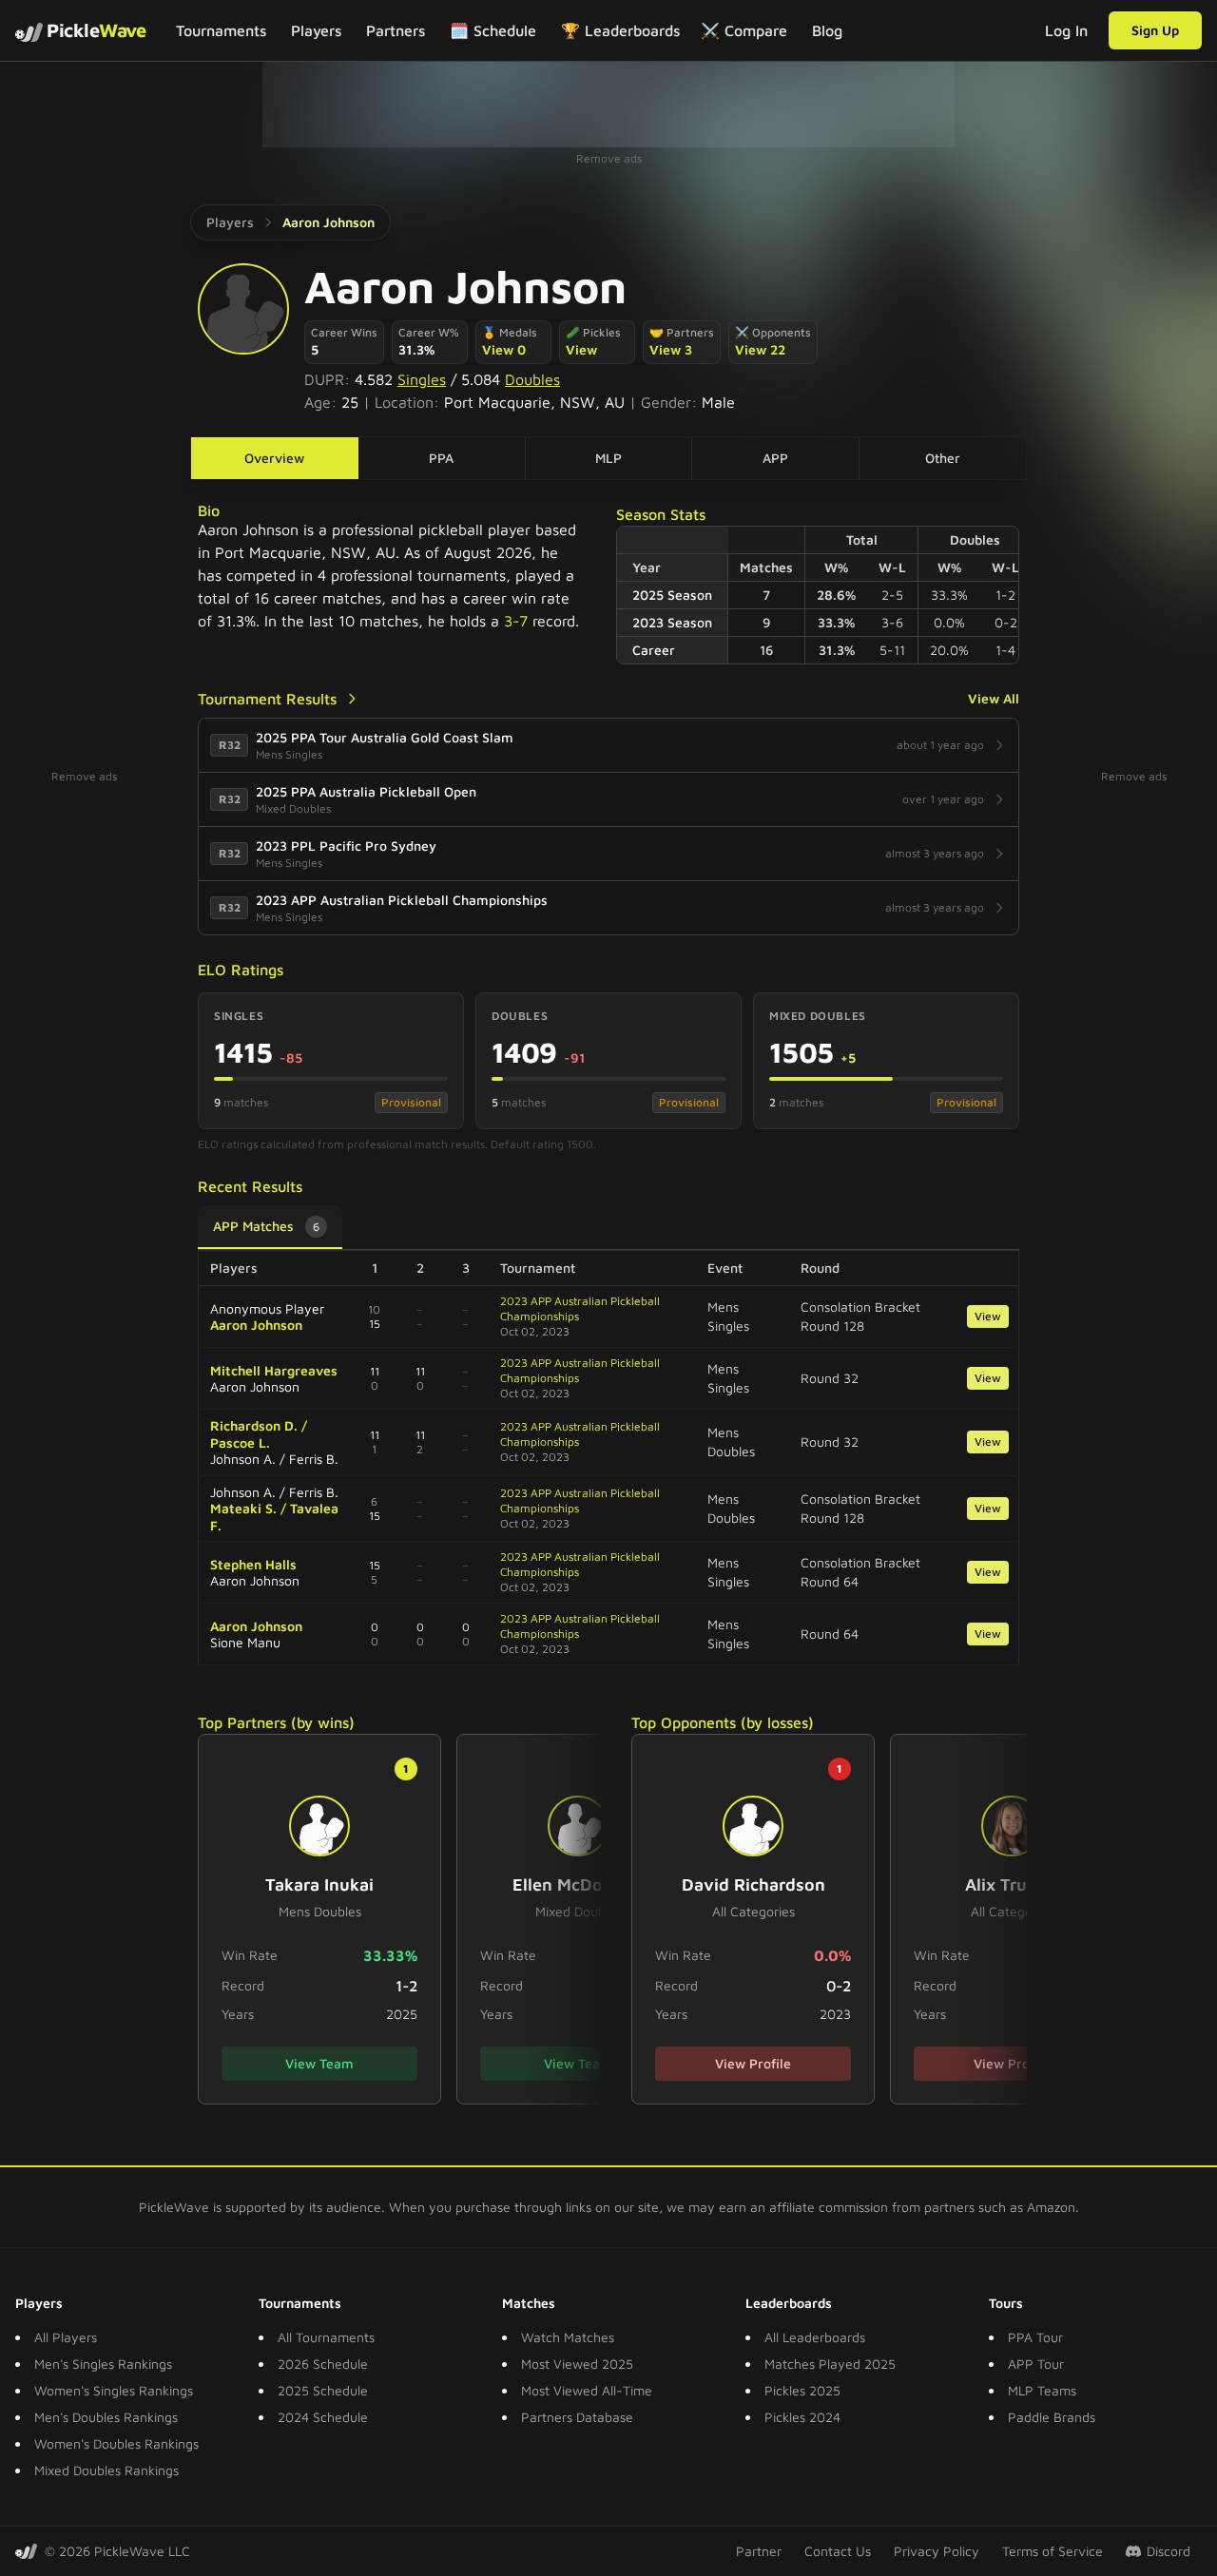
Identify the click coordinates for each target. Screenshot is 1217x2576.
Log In (1066, 30)
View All (994, 698)
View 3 (671, 349)
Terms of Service (1053, 2551)
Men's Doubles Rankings (106, 2417)
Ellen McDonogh (579, 1884)
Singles (422, 379)
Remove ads (609, 158)
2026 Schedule (323, 2364)
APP (775, 458)
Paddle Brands (1052, 2417)
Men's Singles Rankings (103, 2364)
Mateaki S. (243, 1508)
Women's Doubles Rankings (116, 2443)
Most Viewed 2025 (577, 2364)
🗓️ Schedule (493, 30)
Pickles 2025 (802, 2390)
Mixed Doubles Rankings (106, 2470)
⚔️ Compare (744, 30)
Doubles (532, 379)
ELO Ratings (241, 970)
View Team (319, 2063)
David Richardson (753, 1884)
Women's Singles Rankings (114, 2390)
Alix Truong (1012, 1884)
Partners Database (577, 2417)
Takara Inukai (319, 1884)
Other (943, 458)
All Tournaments (326, 2337)
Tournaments (221, 30)
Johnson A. (243, 1459)
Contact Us (838, 2551)
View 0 (504, 349)
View (581, 349)
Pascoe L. (240, 1442)
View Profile (753, 2063)
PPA (441, 458)
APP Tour (1036, 2364)
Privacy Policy (937, 2551)
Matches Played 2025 (830, 2364)
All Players (66, 2337)
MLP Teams (1042, 2390)
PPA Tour (1035, 2337)
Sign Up (1155, 30)
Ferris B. (314, 1459)
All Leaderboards (815, 2337)
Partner (759, 2551)
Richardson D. (254, 1425)
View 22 (760, 349)
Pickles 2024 (802, 2417)
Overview (274, 458)
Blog (827, 30)
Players (316, 30)
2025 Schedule (323, 2390)
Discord (1169, 2551)
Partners (396, 30)
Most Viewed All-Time (587, 2390)
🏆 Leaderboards (620, 30)
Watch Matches (568, 2337)
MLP (608, 458)
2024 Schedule (323, 2417)
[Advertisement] (608, 105)
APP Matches (266, 1226)
